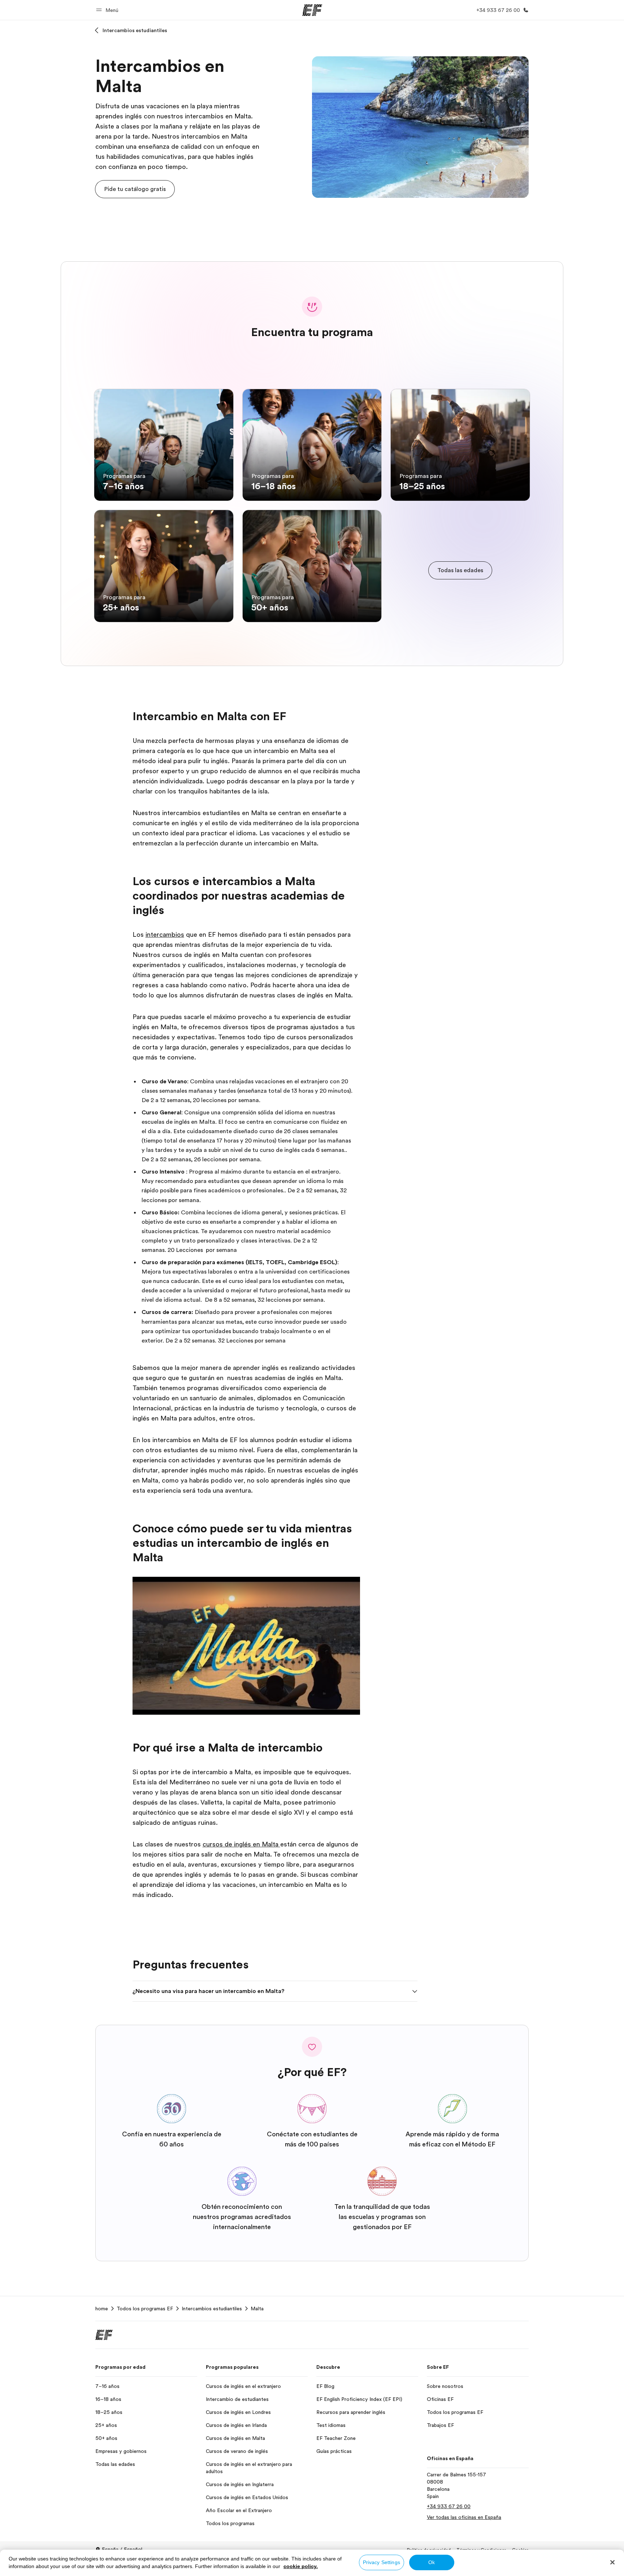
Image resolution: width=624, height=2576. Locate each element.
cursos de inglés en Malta (241, 1844)
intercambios (165, 935)
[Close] (612, 2562)
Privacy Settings (382, 2562)
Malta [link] (257, 2309)
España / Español (122, 2549)
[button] (108, 10)
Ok (432, 2562)
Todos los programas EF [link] (145, 2309)
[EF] (312, 10)
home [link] (102, 2309)
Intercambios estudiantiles (135, 30)
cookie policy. (301, 2566)
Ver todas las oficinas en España (464, 2517)
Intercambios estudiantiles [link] (212, 2309)
